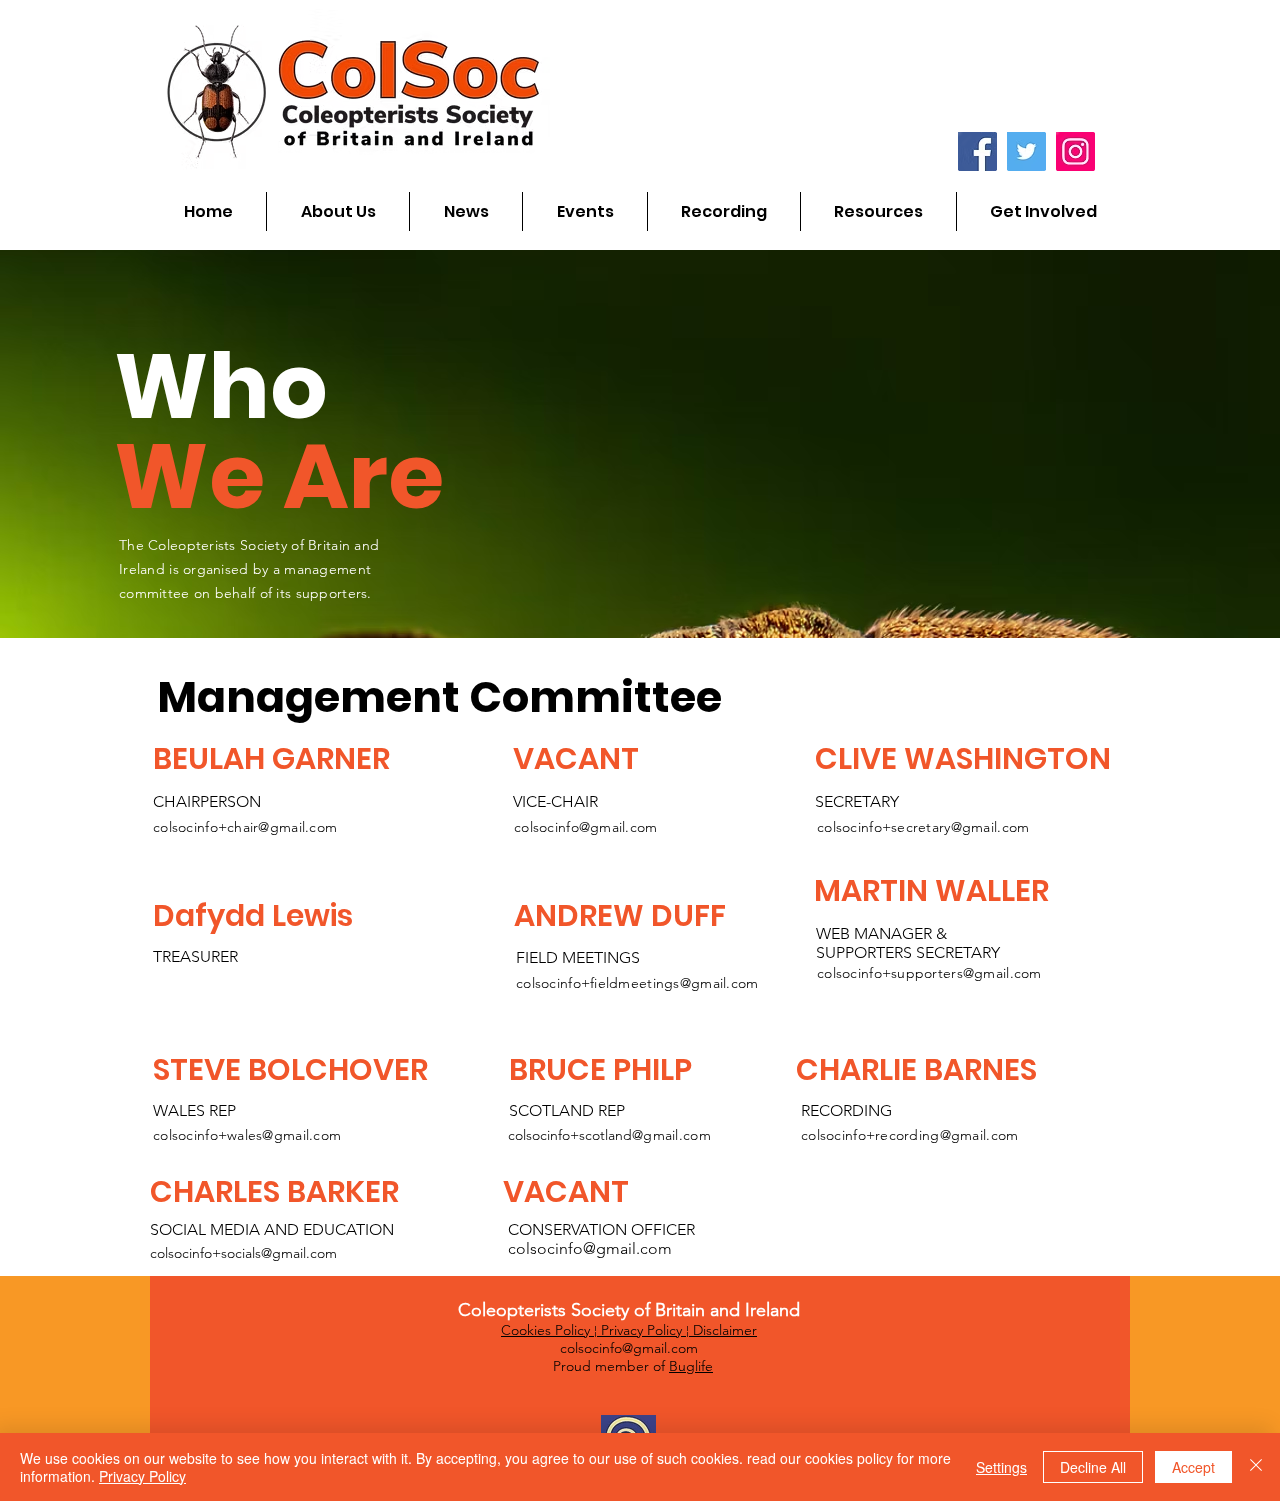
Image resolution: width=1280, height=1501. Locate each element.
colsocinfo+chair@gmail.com (245, 827)
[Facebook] (977, 151)
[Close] (1256, 1467)
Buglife (691, 1366)
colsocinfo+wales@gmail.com (247, 1135)
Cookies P (532, 1330)
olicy (576, 1330)
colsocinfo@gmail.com (586, 827)
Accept (1193, 1467)
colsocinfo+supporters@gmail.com (929, 973)
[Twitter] (1026, 151)
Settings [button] (1001, 1467)
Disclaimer (725, 1330)
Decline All (1093, 1467)
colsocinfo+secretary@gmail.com (923, 827)
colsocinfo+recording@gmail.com (909, 1135)
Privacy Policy (641, 1330)
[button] (337, 211)
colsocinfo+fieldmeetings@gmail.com (637, 983)
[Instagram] (1075, 151)
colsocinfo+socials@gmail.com (243, 1253)
